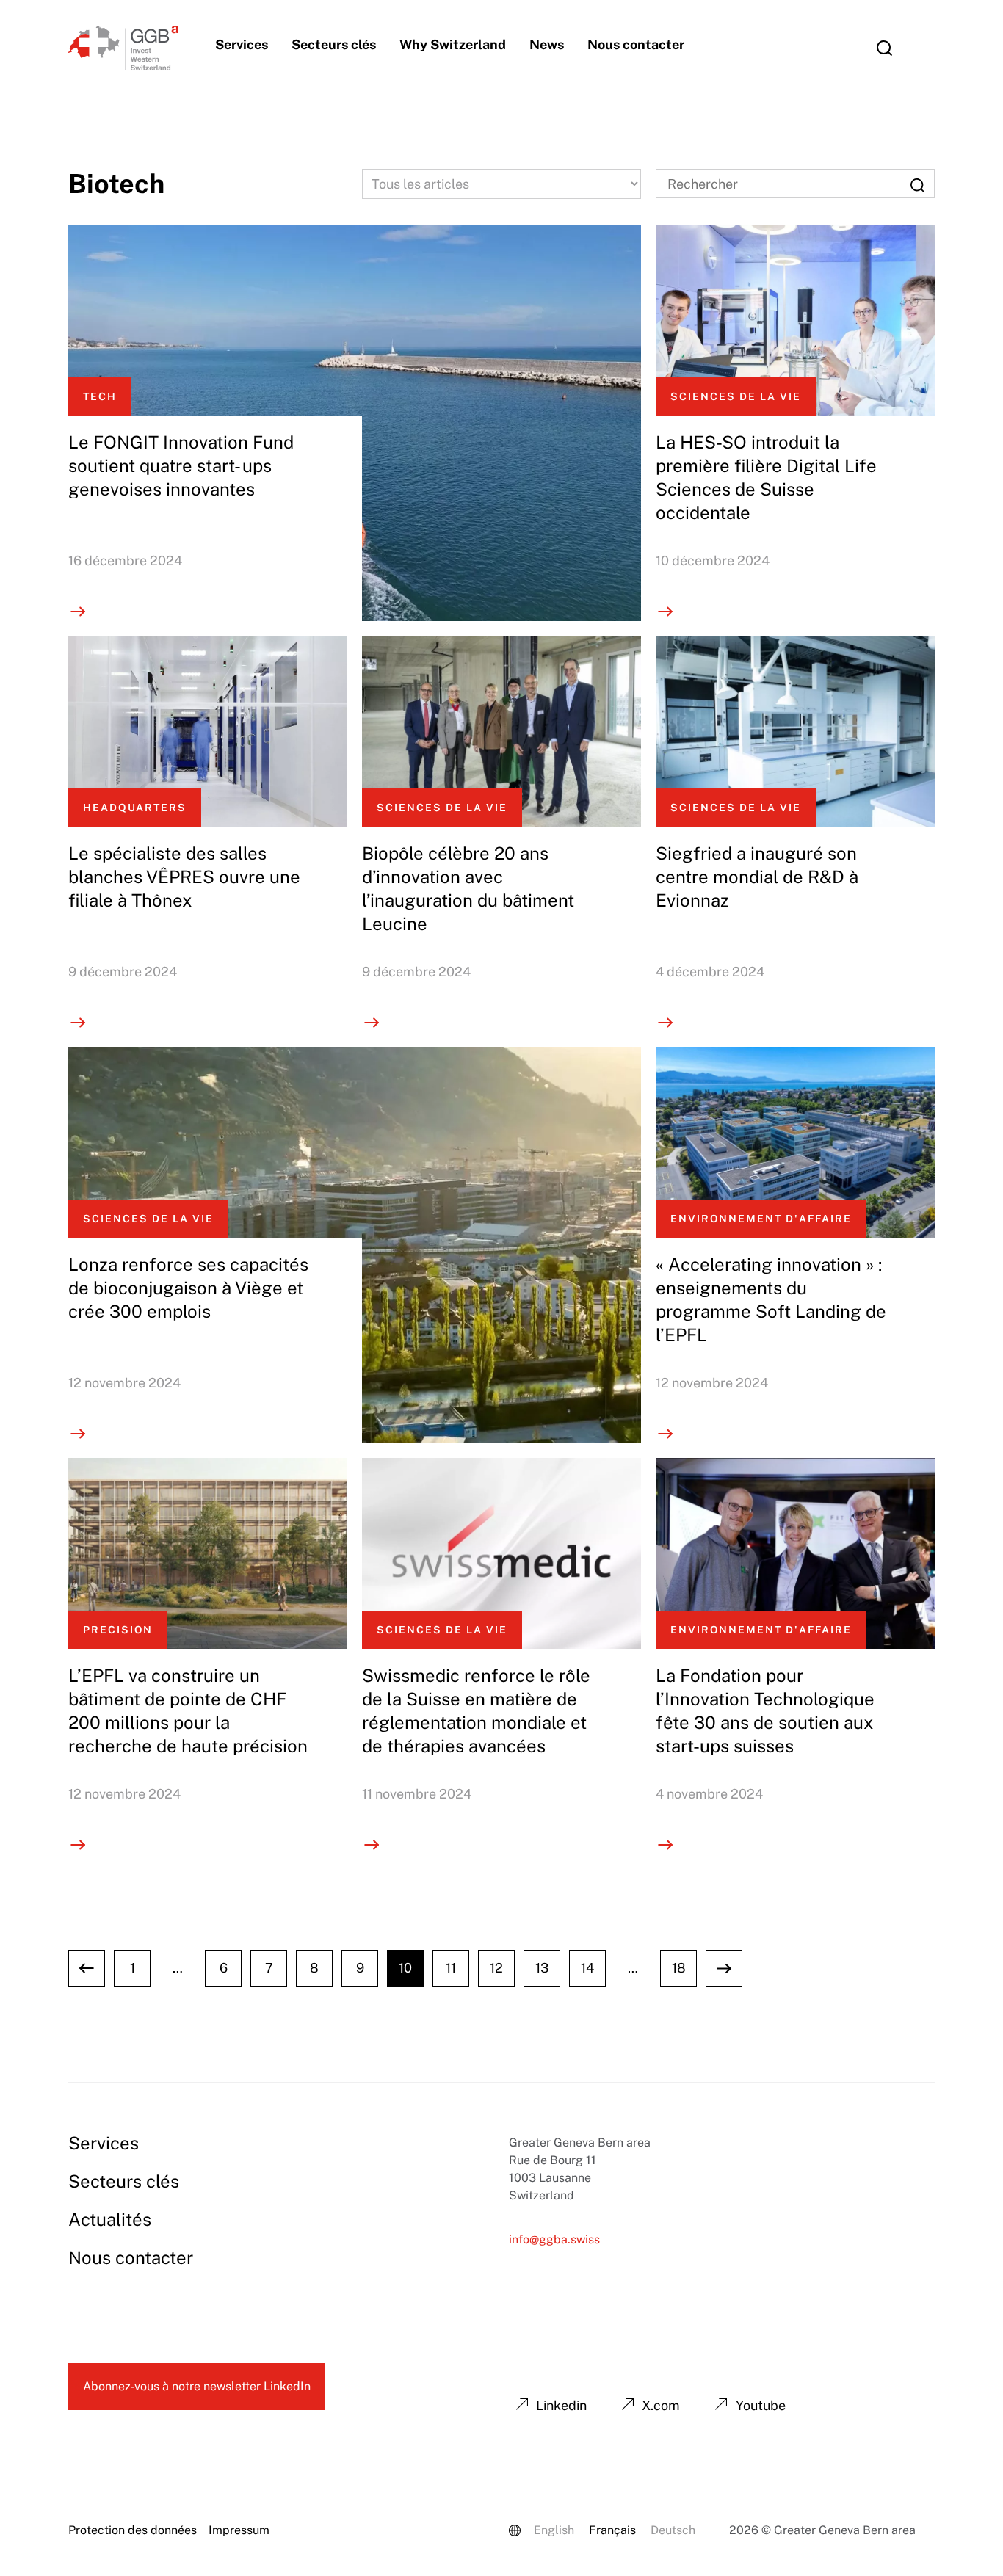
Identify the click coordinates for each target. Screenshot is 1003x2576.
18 (679, 1968)
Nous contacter (636, 44)
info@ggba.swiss (554, 2239)
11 (451, 1968)
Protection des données (133, 2530)
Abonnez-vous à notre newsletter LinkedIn (197, 2386)
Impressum (239, 2530)
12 (496, 1968)
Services (242, 44)
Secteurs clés (334, 44)
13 (542, 1968)
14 (587, 1968)
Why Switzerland (453, 44)
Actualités (110, 2219)
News (547, 44)
